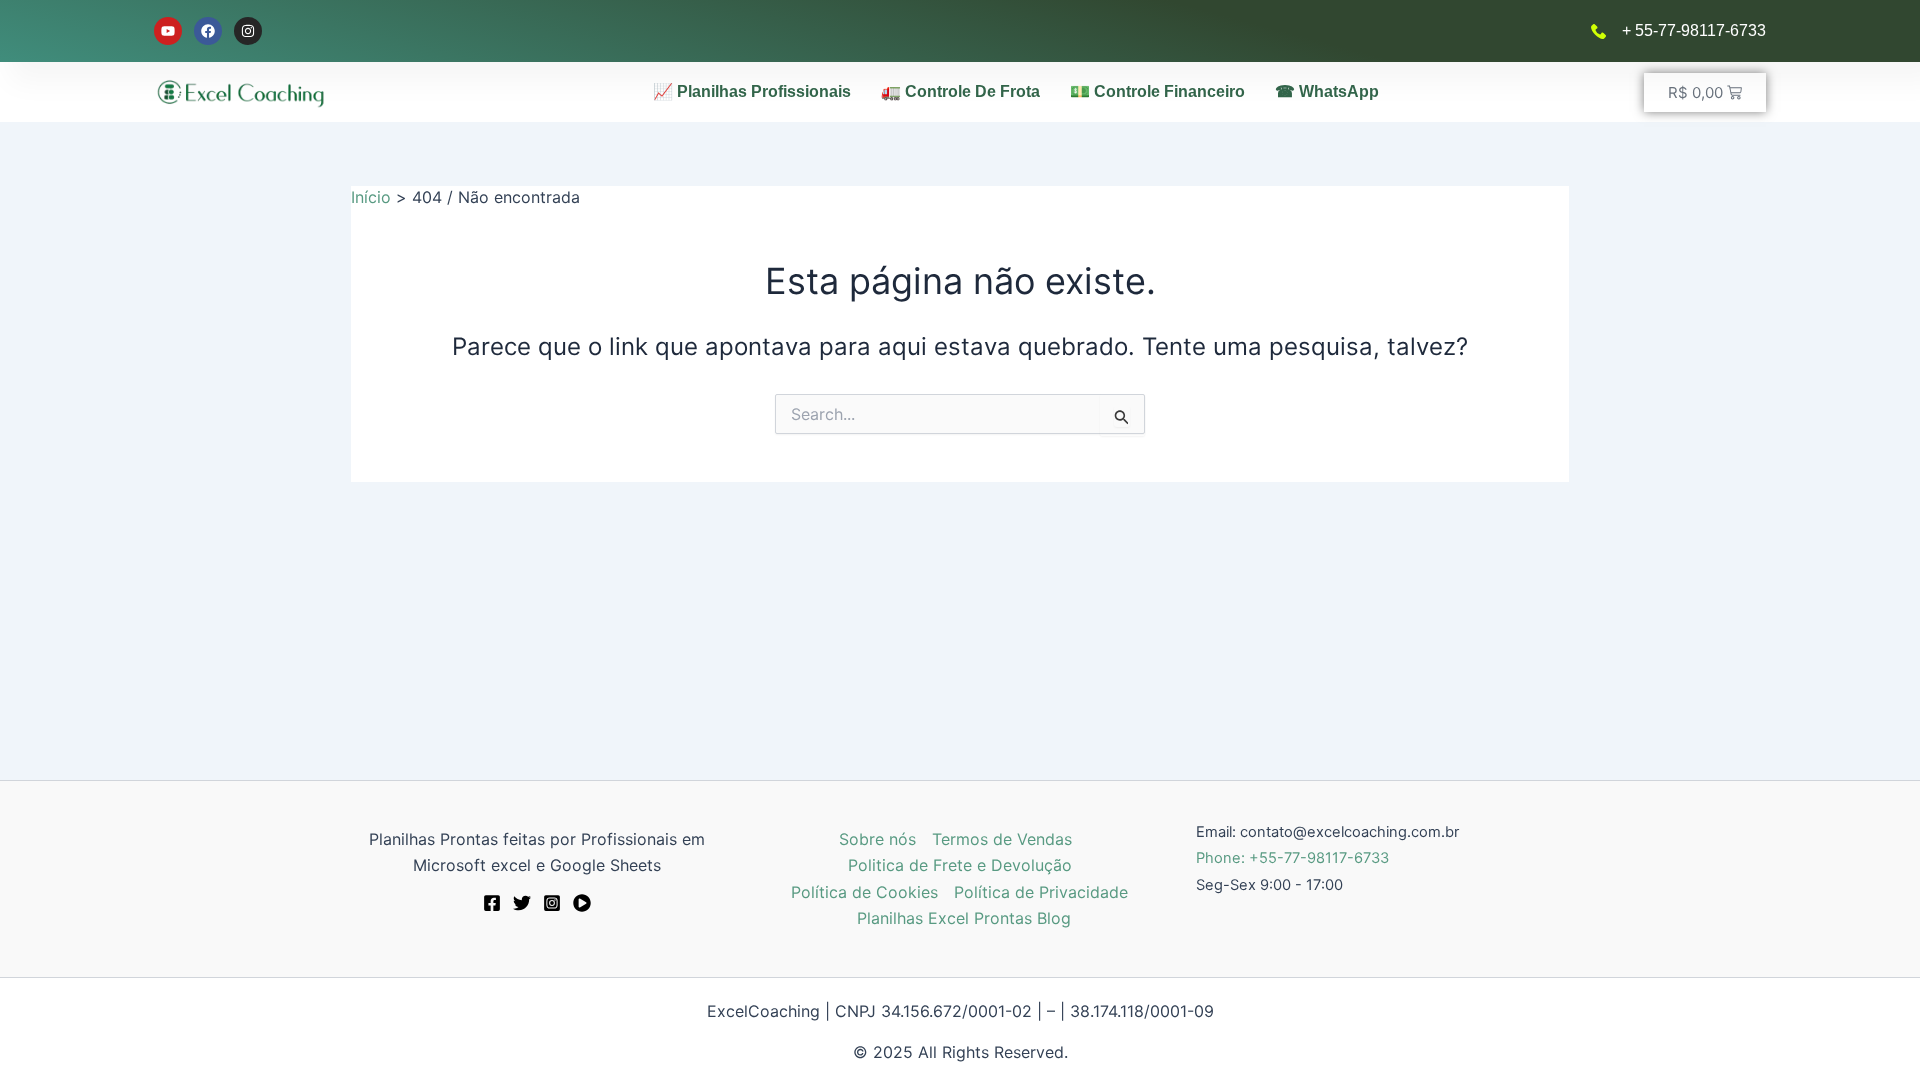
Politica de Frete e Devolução (960, 865)
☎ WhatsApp (1327, 91)
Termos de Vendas (1002, 839)
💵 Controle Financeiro (1157, 91)
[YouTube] (582, 903)
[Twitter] (522, 903)
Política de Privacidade (1041, 892)
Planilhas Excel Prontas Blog (964, 918)
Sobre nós (877, 839)
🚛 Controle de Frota (960, 91)
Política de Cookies (864, 892)
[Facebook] (492, 903)
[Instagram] (552, 903)
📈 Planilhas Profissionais (752, 91)
